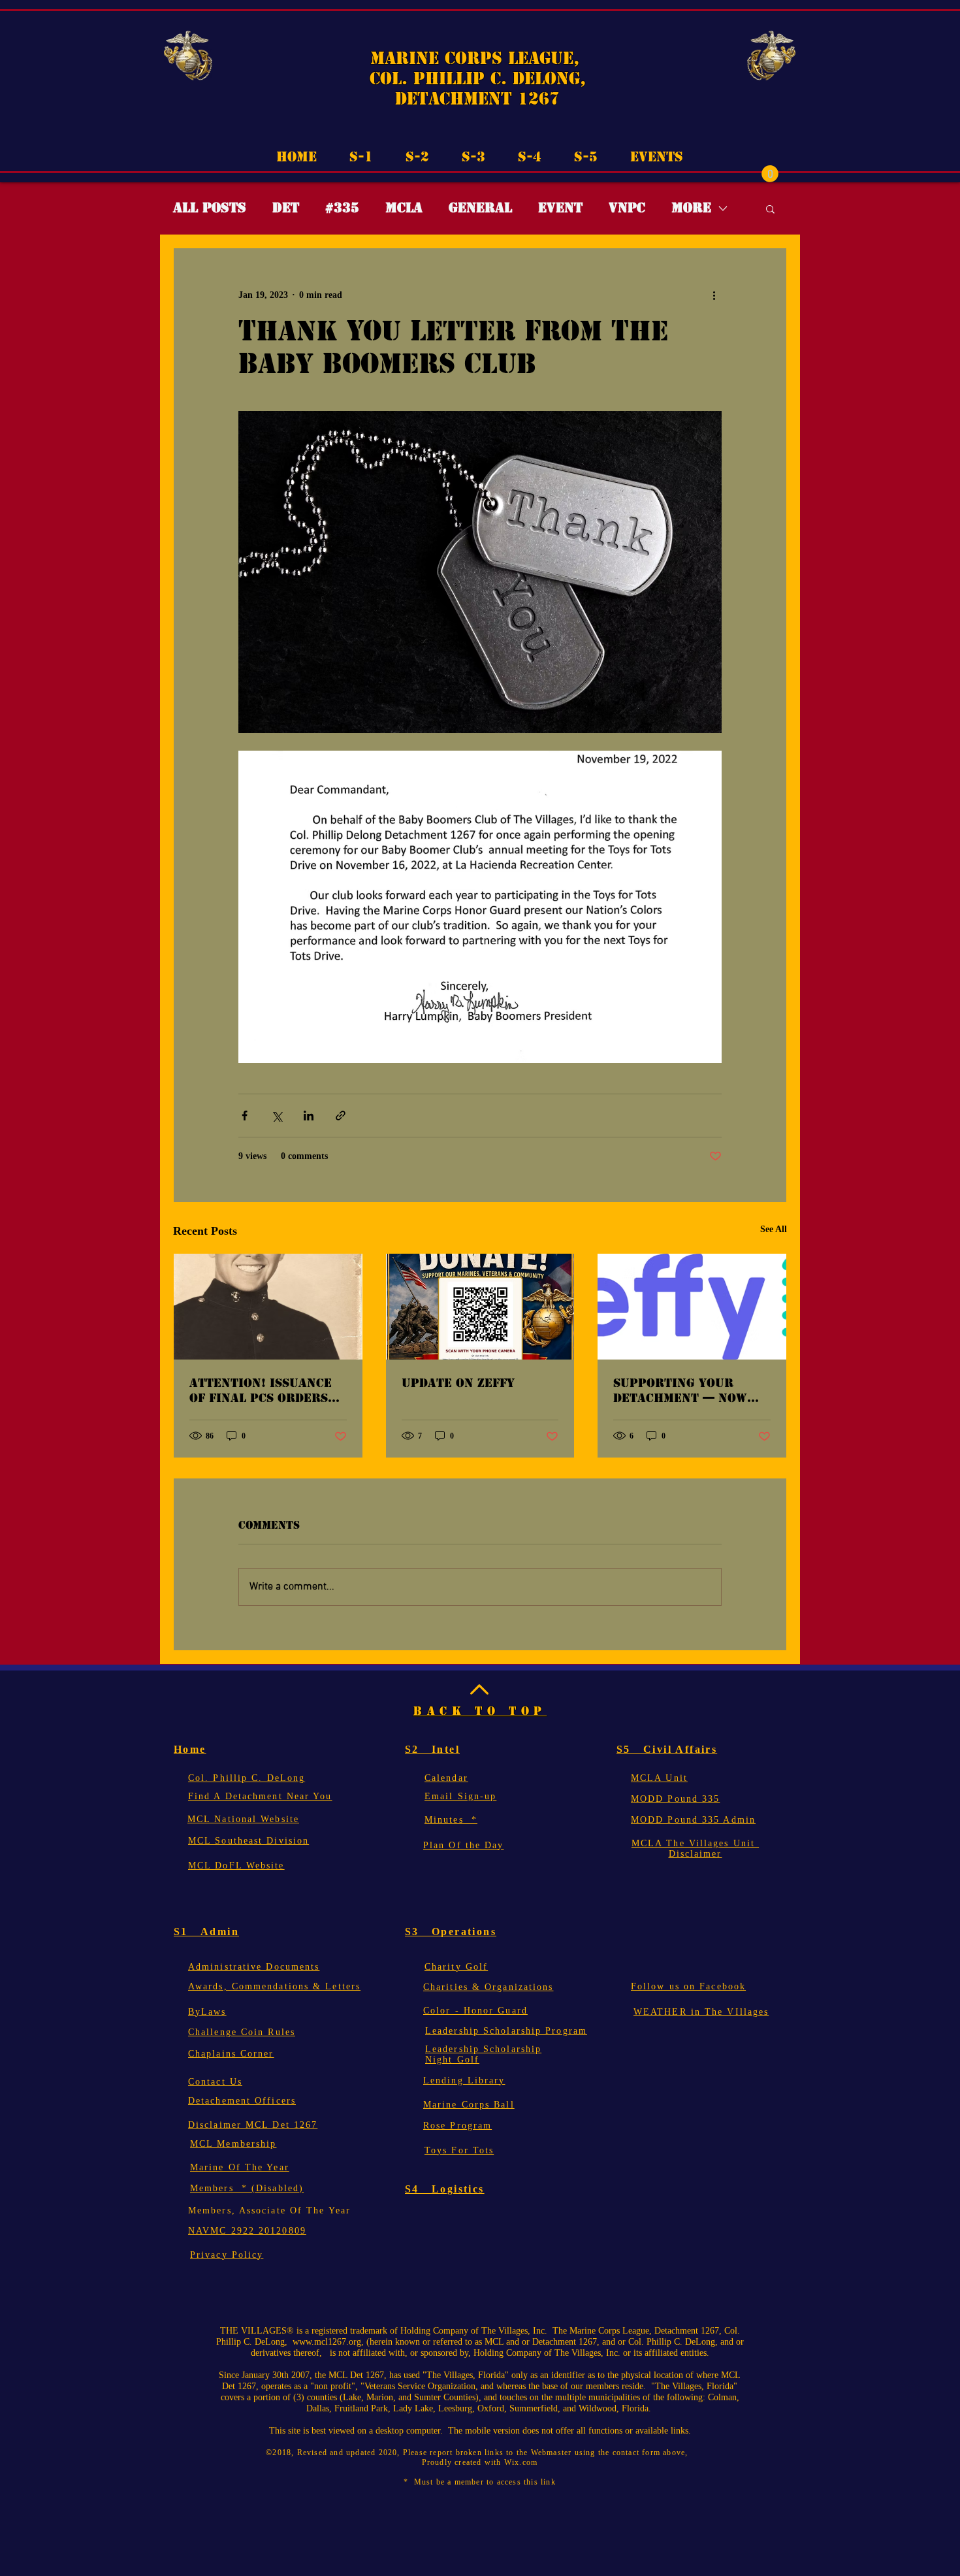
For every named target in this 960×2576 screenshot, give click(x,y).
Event (560, 208)
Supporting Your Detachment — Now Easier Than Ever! (680, 1390)
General (480, 208)
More (691, 208)
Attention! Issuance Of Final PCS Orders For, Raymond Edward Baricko (265, 1390)
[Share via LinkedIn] (309, 1116)
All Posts (210, 208)
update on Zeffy (458, 1383)
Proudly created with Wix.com (480, 2462)
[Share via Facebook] (245, 1116)
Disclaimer (696, 1854)
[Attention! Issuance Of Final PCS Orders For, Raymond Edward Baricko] (268, 1307)
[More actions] (714, 295)
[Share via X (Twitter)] (277, 1116)
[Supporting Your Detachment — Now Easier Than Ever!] (692, 1307)
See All (774, 1229)
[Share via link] (341, 1116)
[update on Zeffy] (480, 1307)
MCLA (404, 208)
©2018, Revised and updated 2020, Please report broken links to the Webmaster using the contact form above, (480, 2453)
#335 (342, 208)
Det (286, 208)
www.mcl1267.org (327, 2342)
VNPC (627, 208)
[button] (770, 174)
